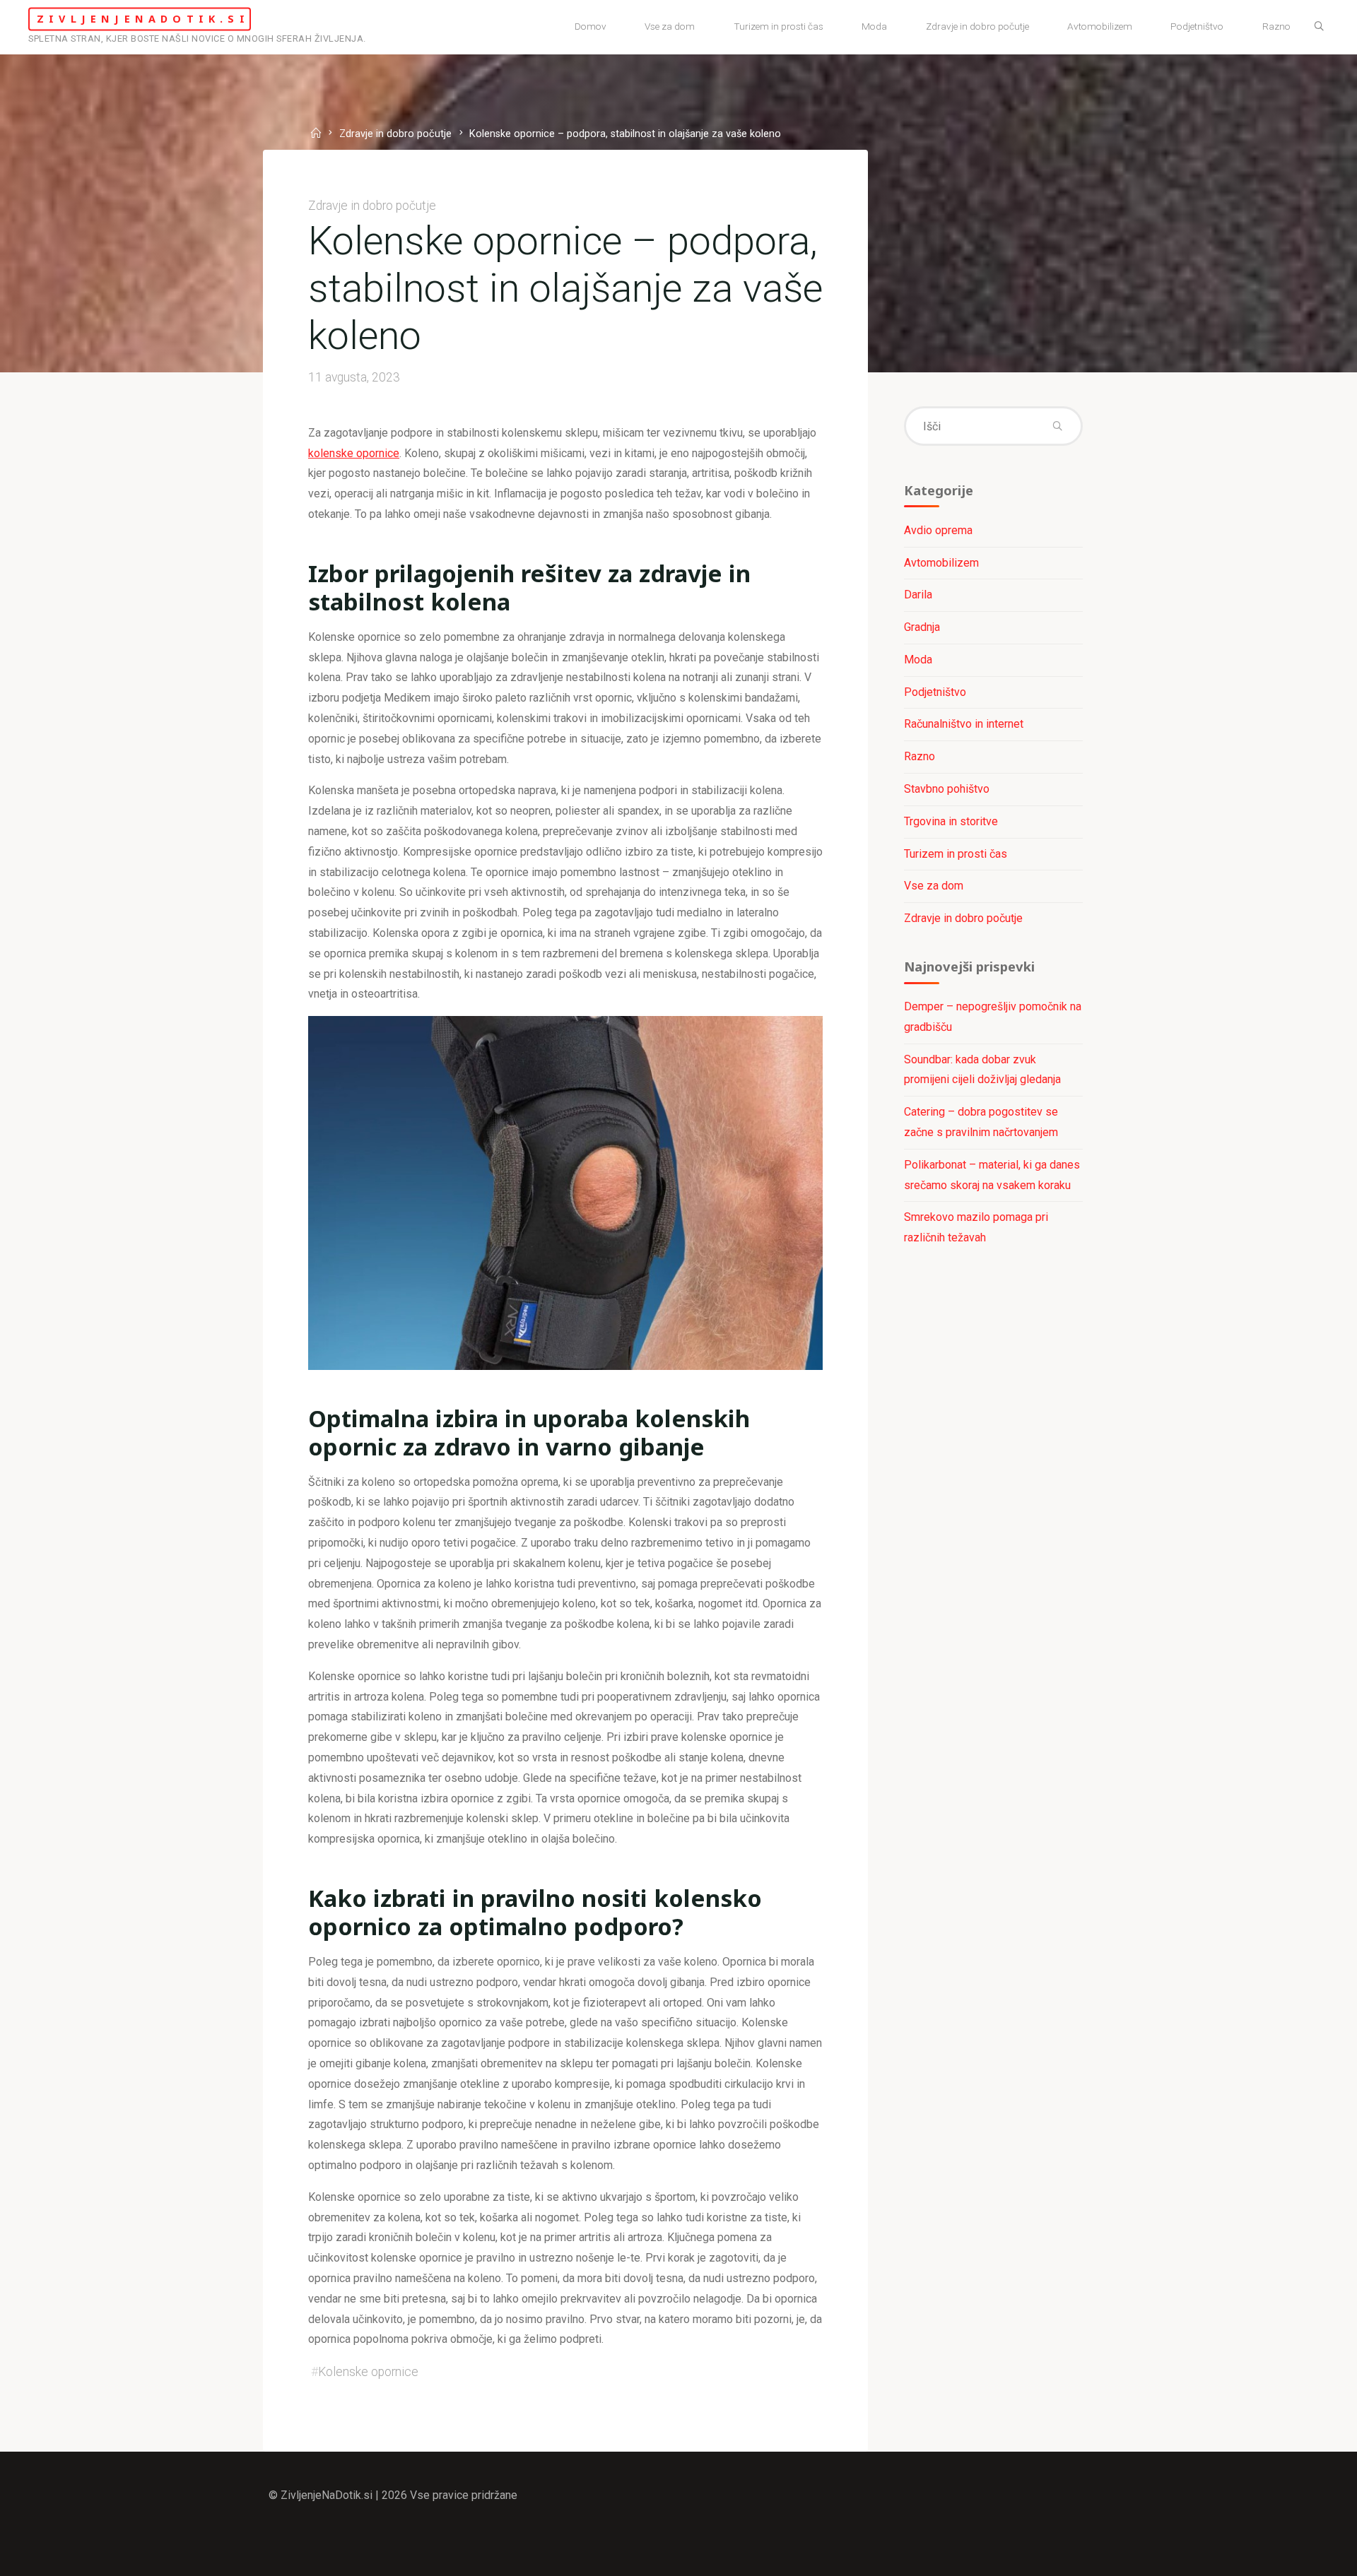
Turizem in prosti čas (956, 854)
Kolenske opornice (368, 2372)
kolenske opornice (354, 453)
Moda (918, 660)
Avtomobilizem (941, 563)
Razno (920, 756)
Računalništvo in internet (964, 724)
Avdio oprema (938, 530)
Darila (918, 595)
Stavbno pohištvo (947, 789)
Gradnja (922, 627)
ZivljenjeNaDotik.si (143, 19)
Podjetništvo (935, 692)
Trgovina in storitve (951, 821)
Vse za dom (934, 886)
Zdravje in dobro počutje (395, 135)
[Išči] (1319, 27)
